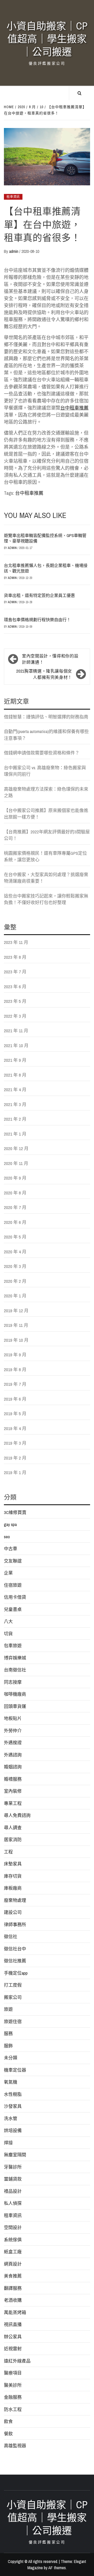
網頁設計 (13, 2264)
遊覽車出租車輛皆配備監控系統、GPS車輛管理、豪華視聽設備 (45, 538)
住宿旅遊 (13, 1585)
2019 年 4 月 (15, 1428)
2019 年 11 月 (16, 1325)
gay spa (10, 1524)
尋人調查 (13, 1827)
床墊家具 (13, 1864)
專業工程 (13, 1803)
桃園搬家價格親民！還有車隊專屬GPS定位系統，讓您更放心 (45, 856)
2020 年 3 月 (15, 1266)
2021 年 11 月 (16, 1031)
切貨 (8, 1634)
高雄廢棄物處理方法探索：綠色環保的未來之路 (46, 792)
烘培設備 (13, 2130)
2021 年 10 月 (16, 1045)
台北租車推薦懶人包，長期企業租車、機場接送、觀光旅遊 (46, 568)
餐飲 (8, 2434)
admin (14, 251)
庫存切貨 (13, 1876)
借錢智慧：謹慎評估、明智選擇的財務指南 (46, 717)
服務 (8, 2033)
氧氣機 (11, 2082)
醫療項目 (13, 2373)
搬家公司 (13, 1997)
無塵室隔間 (15, 2155)
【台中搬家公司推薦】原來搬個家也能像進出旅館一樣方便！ (46, 814)
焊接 (8, 2143)
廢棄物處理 (15, 1900)
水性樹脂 (13, 2094)
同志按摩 (13, 1682)
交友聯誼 (13, 1561)
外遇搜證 (13, 1742)
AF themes (57, 2568)
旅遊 (8, 2009)
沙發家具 (13, 2106)
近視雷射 (13, 2349)
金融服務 (13, 2397)
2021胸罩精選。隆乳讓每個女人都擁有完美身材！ (44, 674)
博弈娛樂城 (15, 1658)
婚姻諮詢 (13, 1767)
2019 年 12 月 (16, 1311)
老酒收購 (13, 2300)
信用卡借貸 (15, 1597)
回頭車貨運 (15, 1706)
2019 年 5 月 (15, 1414)
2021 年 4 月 (15, 1089)
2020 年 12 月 (16, 1148)
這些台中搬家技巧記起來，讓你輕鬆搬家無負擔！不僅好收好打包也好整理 (46, 899)
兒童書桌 (13, 1609)
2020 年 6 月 (15, 1222)
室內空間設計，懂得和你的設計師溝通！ (50, 659)
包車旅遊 (13, 1646)
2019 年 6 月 (15, 1399)
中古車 (11, 1549)
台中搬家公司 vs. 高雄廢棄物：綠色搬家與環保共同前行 (45, 771)
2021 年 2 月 (15, 1119)
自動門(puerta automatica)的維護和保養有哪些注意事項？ (46, 735)
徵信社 (11, 1936)
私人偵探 (13, 2203)
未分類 (11, 2058)
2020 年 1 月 (15, 1296)
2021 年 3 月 (15, 1104)
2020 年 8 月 (15, 1193)
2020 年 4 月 (15, 1252)
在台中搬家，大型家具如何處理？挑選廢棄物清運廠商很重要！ (46, 878)
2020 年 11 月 (16, 1163)
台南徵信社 (15, 1670)
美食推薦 (13, 2276)
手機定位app (16, 1973)
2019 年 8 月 (15, 1369)
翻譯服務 (13, 2288)
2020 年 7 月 (15, 1207)
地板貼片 (13, 1718)
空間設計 (13, 2227)
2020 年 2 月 (15, 1281)
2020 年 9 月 (15, 1178)
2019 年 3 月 (15, 1443)
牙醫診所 (13, 2167)
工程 (8, 1852)
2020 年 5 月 (15, 1237)
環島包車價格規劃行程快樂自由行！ (37, 620)
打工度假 (13, 1985)
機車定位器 (15, 2070)
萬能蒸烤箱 (15, 2312)
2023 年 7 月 (15, 972)
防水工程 (13, 2409)
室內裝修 (13, 1791)
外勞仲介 (13, 1730)
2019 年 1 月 (15, 1472)
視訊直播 (13, 2324)
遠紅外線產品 (17, 2361)
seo (7, 1537)
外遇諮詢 (13, 1755)
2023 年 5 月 (15, 1001)
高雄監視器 (15, 2446)
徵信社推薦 (15, 1961)
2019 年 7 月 (15, 1384)
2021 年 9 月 (15, 1060)
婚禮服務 (13, 1779)
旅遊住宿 (13, 2021)
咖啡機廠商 (15, 1694)
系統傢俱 (13, 2240)
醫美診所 (13, 2385)
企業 (8, 1573)
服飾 (8, 2046)
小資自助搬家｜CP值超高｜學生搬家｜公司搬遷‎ (47, 39)
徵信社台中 (15, 1949)
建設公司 (13, 1912)
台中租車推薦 (74, 408)
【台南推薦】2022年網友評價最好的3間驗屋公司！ (47, 835)
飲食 (8, 2421)
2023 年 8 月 (15, 957)
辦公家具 (13, 2337)
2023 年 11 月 (16, 942)
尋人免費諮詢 (17, 1815)
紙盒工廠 (13, 2252)
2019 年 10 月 (16, 1340)
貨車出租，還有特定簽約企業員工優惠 (39, 595)
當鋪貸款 (13, 2179)
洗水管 (11, 2118)
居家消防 (13, 1839)
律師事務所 (15, 1924)
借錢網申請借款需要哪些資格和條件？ (42, 753)
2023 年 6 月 (15, 987)
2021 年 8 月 (15, 1075)
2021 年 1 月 (15, 1134)
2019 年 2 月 (15, 1458)
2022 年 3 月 (15, 1016)
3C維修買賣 (15, 1512)
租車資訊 (13, 197)
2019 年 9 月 (15, 1355)
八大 (8, 1621)
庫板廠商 (13, 1888)
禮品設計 (13, 2191)
